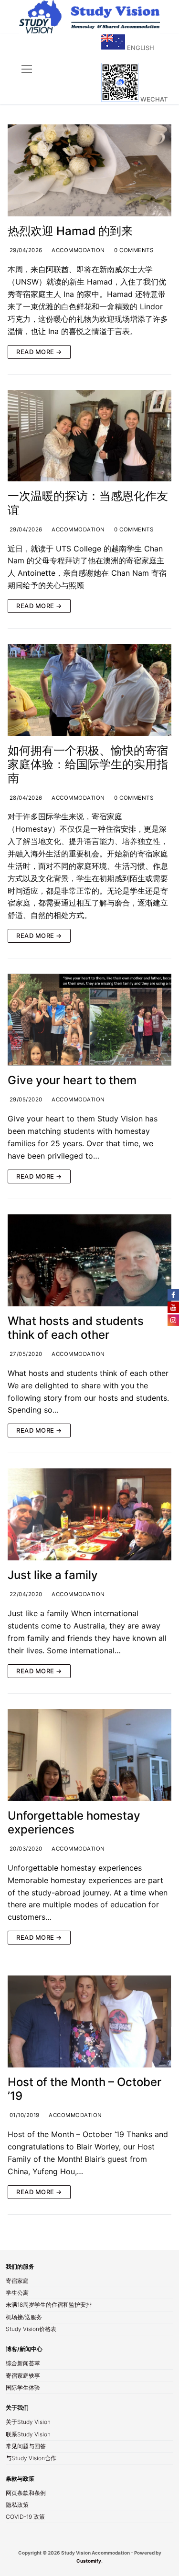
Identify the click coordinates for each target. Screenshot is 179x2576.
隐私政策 (17, 2505)
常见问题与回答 (26, 2447)
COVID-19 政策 (25, 2517)
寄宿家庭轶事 (23, 2376)
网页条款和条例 (26, 2494)
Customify (89, 2561)
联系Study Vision (28, 2435)
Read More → (39, 352)
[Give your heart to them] (89, 1020)
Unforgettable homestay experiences (74, 1823)
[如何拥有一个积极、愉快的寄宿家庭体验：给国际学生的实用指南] (89, 690)
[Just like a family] (89, 1514)
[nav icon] (27, 70)
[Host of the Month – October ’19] (89, 2021)
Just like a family (53, 1575)
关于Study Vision (28, 2423)
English (140, 48)
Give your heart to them (72, 1080)
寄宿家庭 (17, 2281)
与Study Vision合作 (31, 2459)
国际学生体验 (23, 2388)
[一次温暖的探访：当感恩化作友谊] (89, 436)
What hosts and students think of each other (76, 1328)
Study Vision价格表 (31, 2330)
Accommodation (78, 250)
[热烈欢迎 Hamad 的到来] (89, 170)
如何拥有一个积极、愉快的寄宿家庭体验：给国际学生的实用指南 (88, 764)
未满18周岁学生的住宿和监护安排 (49, 2305)
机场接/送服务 (24, 2318)
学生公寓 (17, 2293)
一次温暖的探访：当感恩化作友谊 (88, 503)
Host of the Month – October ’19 (84, 2089)
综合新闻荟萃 (23, 2364)
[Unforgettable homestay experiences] (89, 1755)
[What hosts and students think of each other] (89, 1260)
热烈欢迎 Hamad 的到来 (70, 231)
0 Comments (133, 250)
